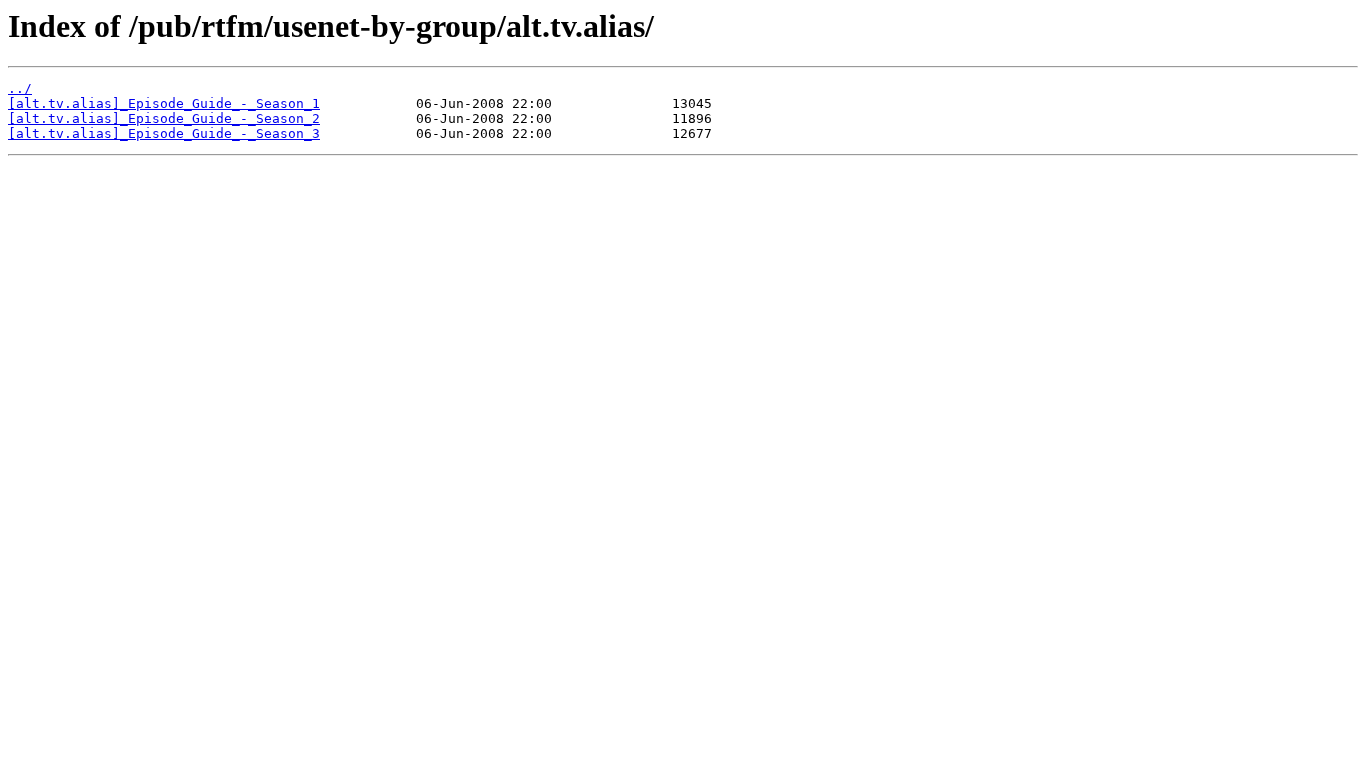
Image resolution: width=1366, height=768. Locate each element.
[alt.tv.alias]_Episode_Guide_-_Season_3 (164, 133)
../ (20, 88)
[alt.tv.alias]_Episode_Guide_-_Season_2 (164, 118)
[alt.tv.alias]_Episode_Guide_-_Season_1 (164, 103)
